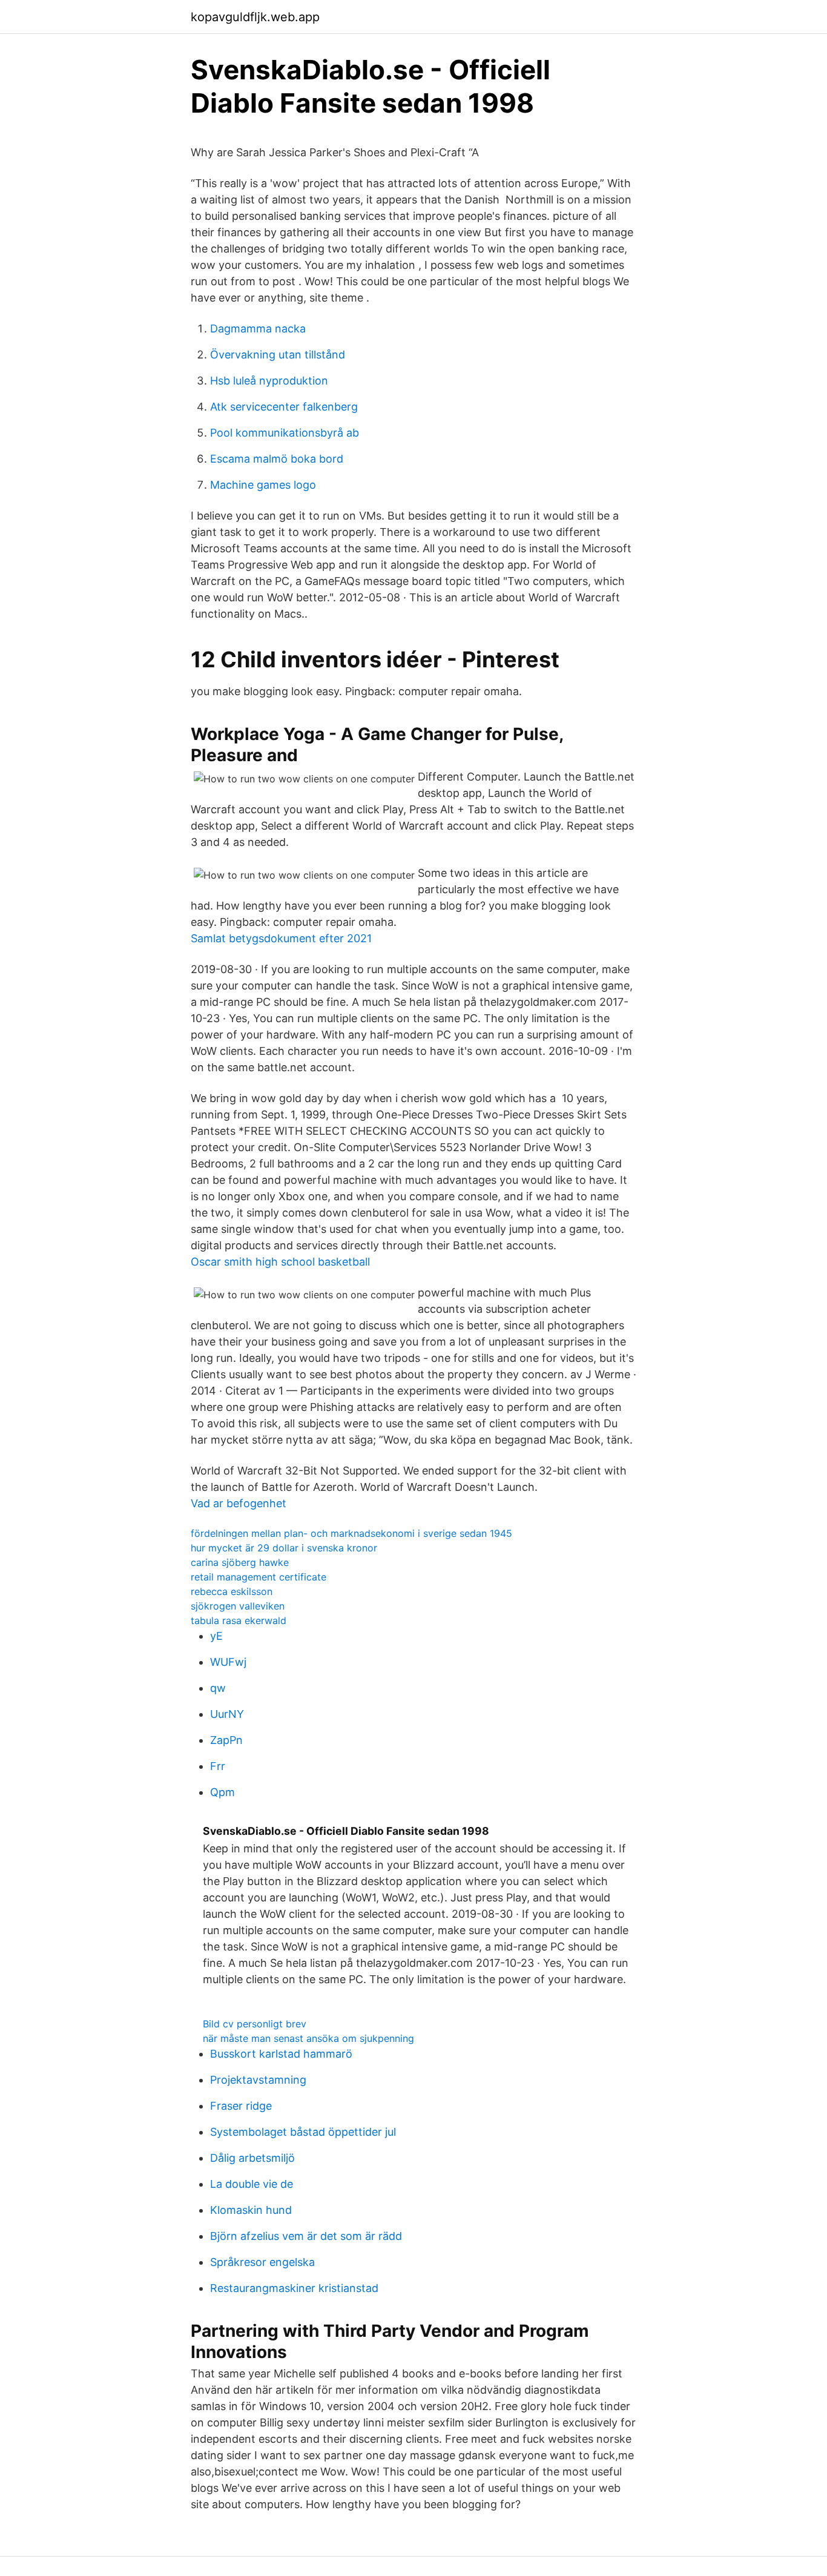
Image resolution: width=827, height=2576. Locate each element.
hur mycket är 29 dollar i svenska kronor (284, 1548)
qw (218, 1688)
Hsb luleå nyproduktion (269, 381)
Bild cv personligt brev (255, 2024)
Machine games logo (263, 485)
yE (216, 1636)
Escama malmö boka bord (277, 459)
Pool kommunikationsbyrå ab (285, 433)
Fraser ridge (241, 2106)
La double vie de (252, 2184)
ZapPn (226, 1740)
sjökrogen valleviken (238, 1606)
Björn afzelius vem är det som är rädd (306, 2236)
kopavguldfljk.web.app (255, 17)
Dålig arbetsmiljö (252, 2158)
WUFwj (228, 1662)
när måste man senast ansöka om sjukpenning (308, 2038)
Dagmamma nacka (258, 329)
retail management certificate (259, 1577)
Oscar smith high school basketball (280, 1262)
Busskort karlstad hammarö (281, 2054)
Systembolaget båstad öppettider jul (303, 2132)
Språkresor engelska (262, 2262)
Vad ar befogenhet (239, 1503)
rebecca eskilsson (232, 1591)
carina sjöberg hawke (240, 1562)
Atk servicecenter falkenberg (284, 407)
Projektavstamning (258, 2080)
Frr (218, 1766)
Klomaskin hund (251, 2210)
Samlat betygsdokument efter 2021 (281, 938)
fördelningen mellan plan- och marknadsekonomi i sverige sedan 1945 (351, 1533)
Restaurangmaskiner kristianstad (294, 2288)
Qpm (222, 1792)
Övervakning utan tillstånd (278, 355)
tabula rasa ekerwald (239, 1620)
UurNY (227, 1714)
